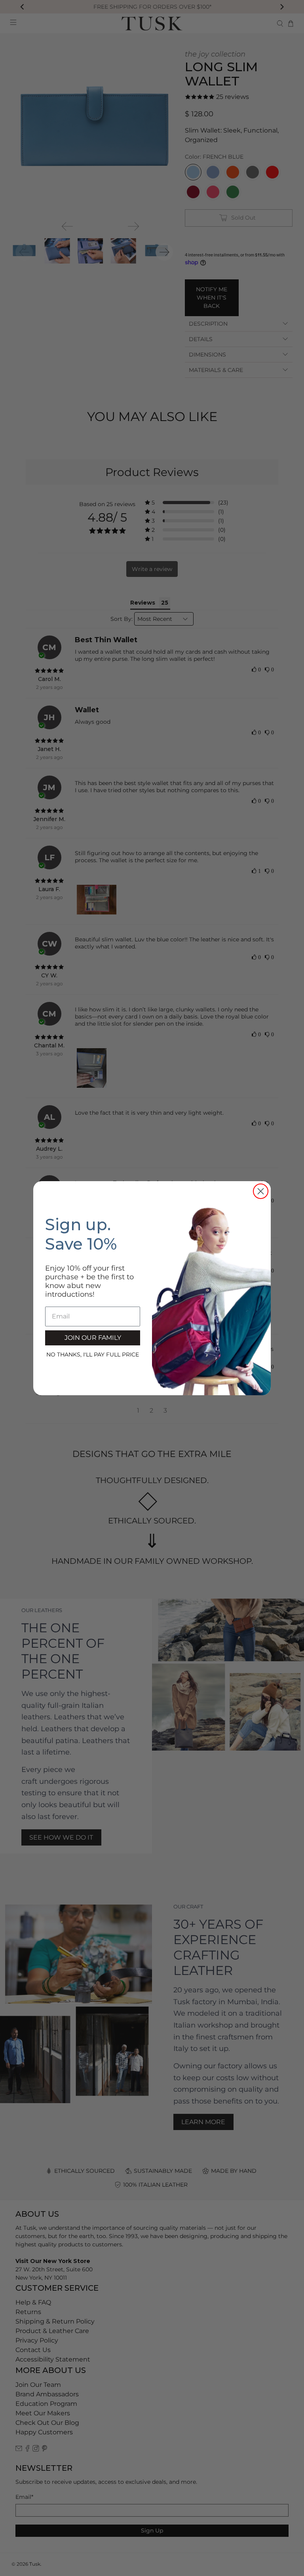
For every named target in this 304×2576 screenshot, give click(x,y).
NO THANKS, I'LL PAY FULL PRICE (93, 1354)
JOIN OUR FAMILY (93, 1338)
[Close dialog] (261, 1191)
